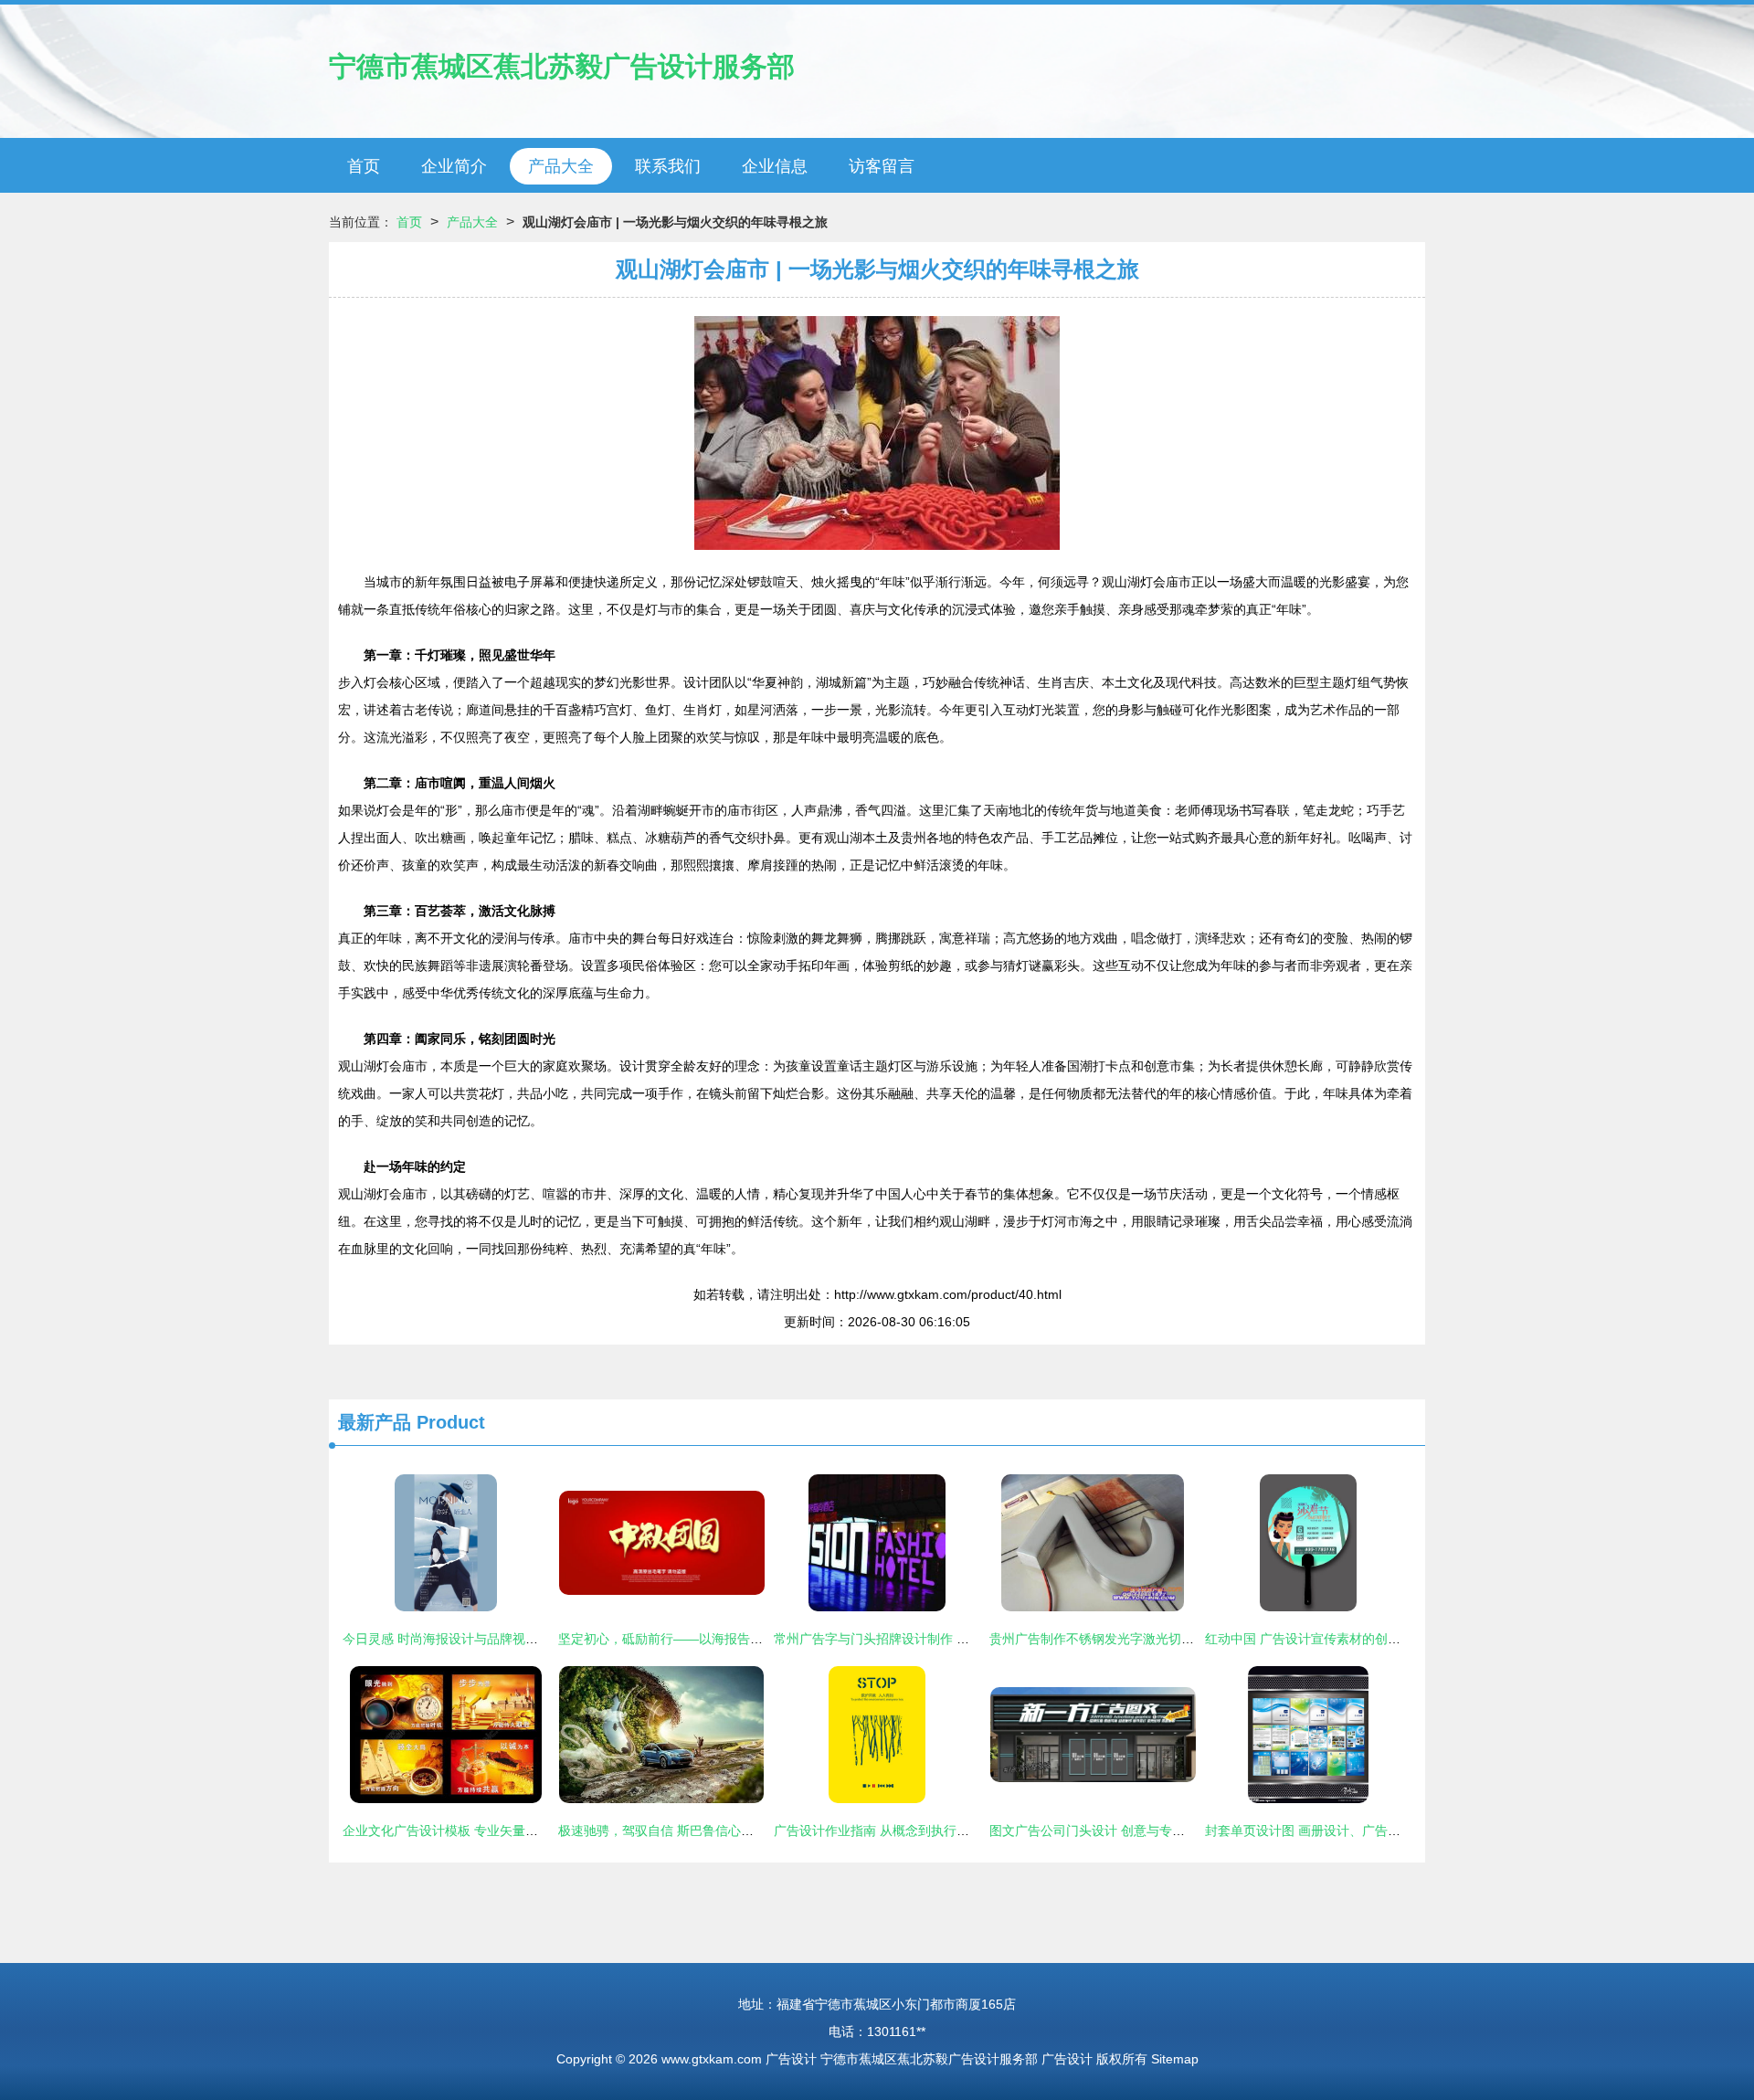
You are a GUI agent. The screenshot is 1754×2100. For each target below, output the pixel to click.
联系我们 (668, 166)
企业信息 (775, 166)
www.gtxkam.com (712, 2059)
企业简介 (454, 166)
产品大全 (561, 166)
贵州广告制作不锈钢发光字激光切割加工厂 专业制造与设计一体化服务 (1189, 1639)
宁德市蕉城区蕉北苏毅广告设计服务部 (562, 66)
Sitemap (1175, 2059)
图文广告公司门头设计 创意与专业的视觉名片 (1119, 1831)
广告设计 (791, 2059)
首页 (364, 166)
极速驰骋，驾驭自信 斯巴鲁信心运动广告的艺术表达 (707, 1831)
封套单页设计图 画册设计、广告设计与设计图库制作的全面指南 (1386, 1831)
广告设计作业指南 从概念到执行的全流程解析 (903, 1831)
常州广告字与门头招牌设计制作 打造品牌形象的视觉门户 (935, 1639)
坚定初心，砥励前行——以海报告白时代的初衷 (692, 1639)
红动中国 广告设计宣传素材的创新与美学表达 (1335, 1639)
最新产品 (375, 1422)
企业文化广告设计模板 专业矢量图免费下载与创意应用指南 (511, 1831)
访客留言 (882, 166)
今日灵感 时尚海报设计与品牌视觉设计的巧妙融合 (485, 1639)
